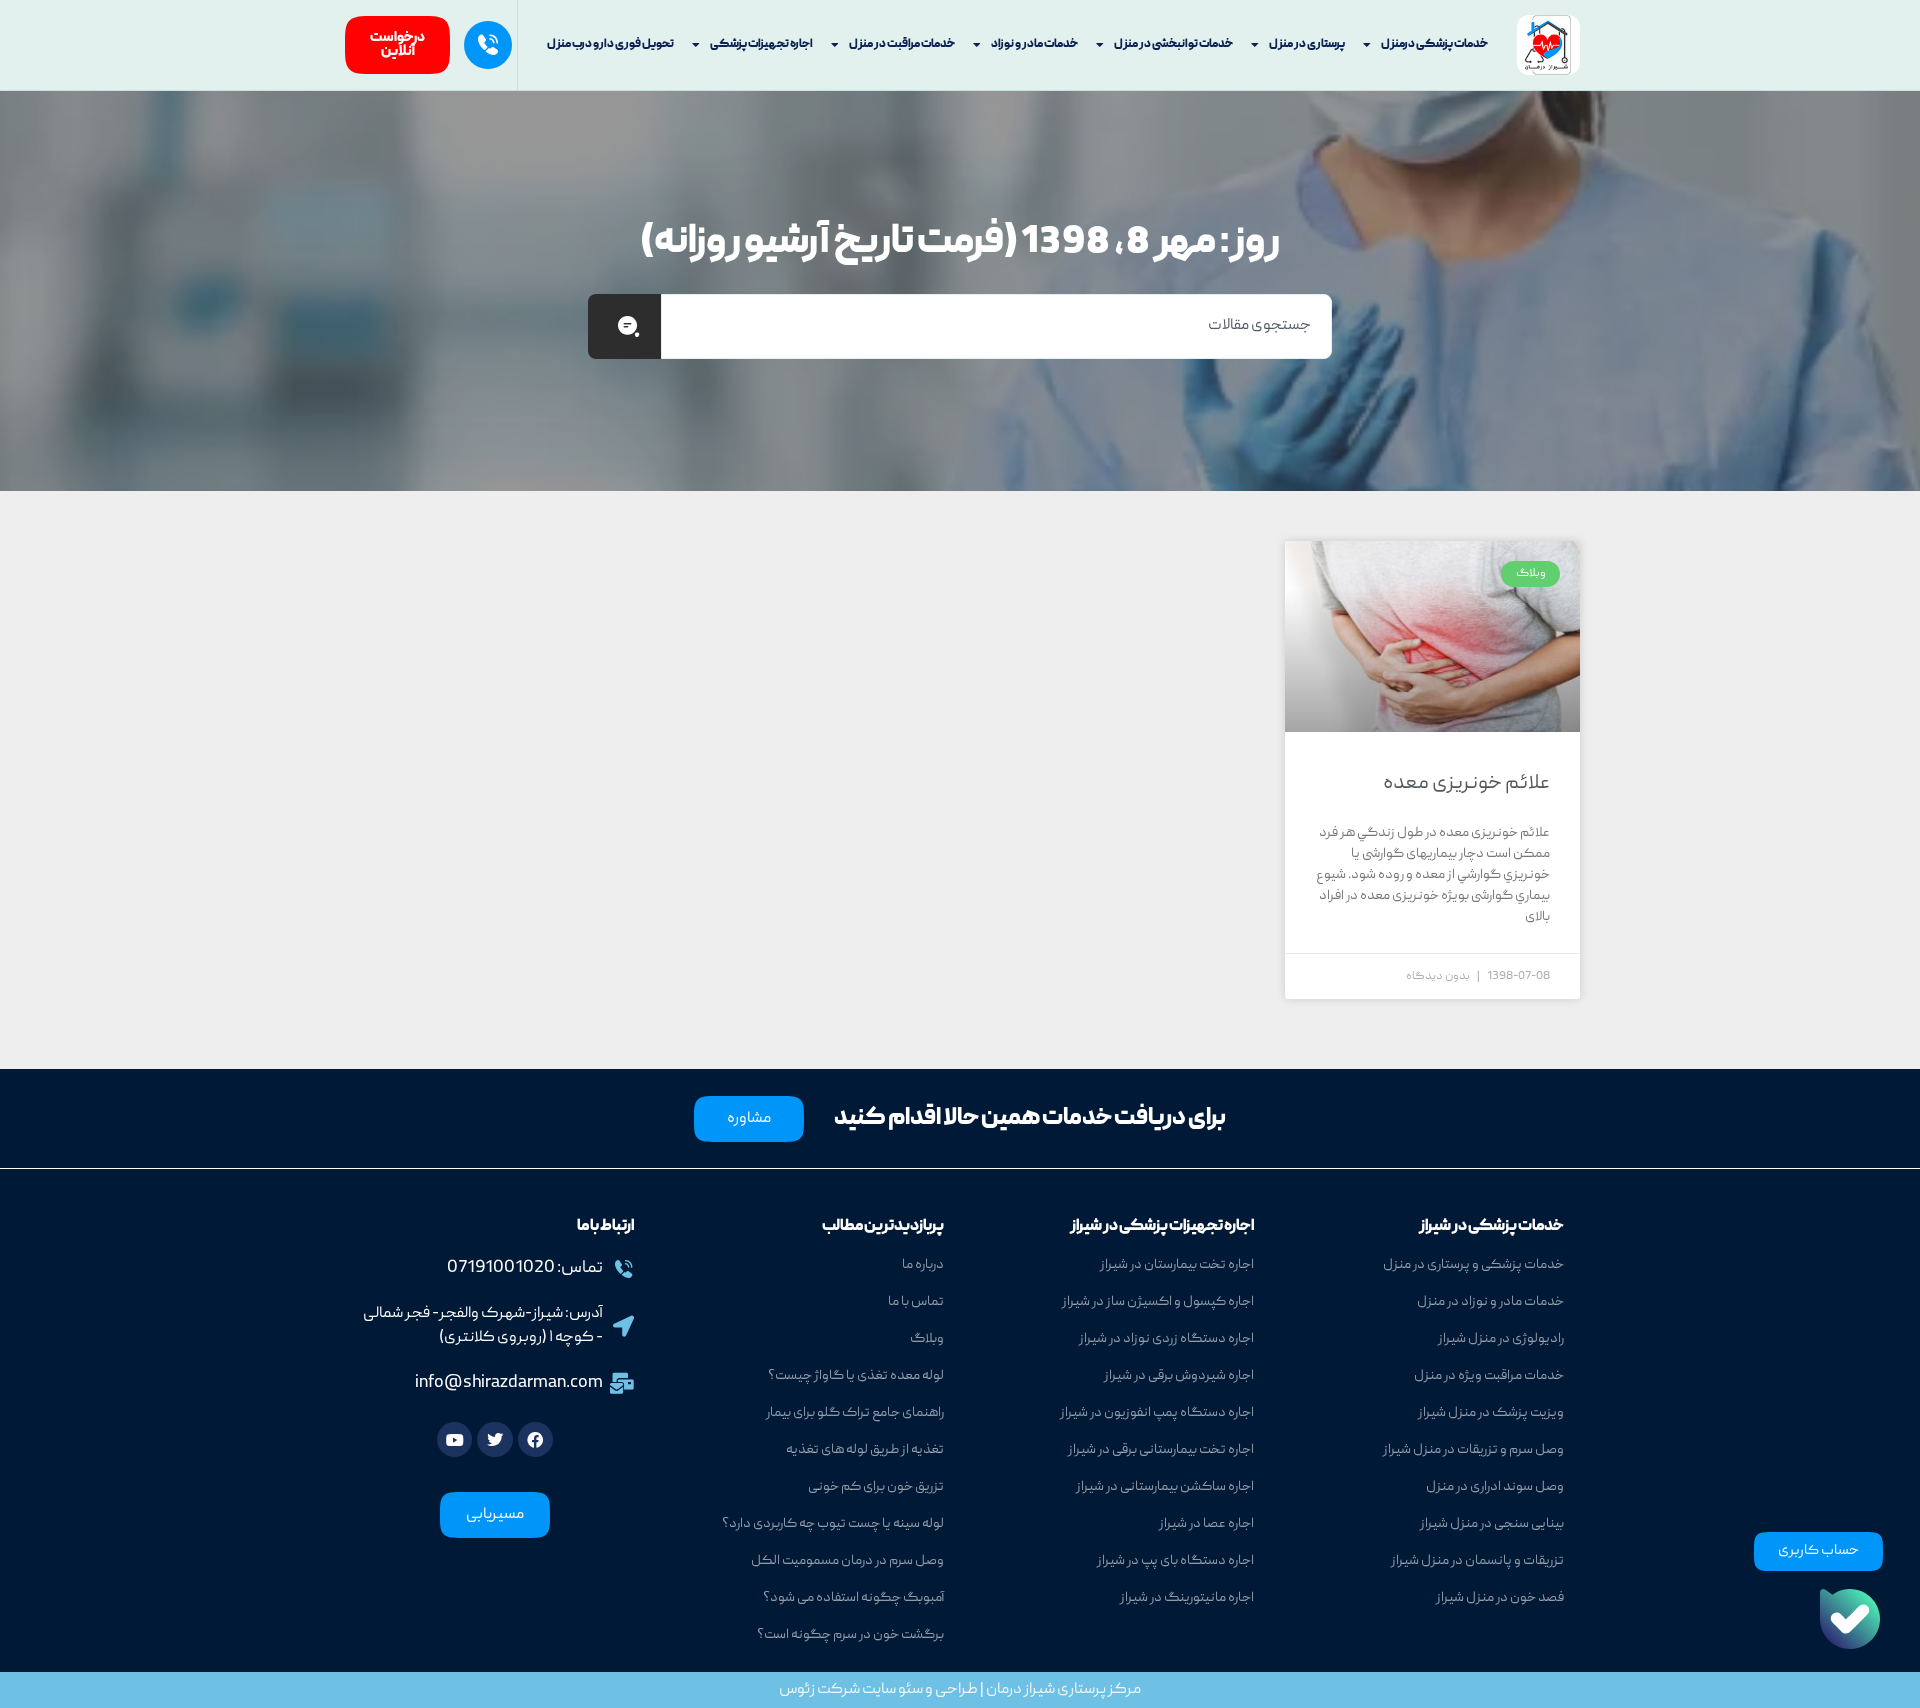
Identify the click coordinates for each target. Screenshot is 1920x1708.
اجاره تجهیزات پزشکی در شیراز (1162, 1227)
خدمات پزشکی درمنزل (1434, 44)
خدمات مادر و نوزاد (1034, 44)
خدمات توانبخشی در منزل (1173, 44)
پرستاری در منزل (1307, 44)
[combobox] (996, 326)
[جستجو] (624, 326)
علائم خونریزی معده (1466, 784)
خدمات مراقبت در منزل (902, 44)
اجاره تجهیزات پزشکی (761, 44)
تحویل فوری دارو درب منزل (610, 44)
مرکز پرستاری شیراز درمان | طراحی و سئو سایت (1000, 1690)
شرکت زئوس (819, 1690)
